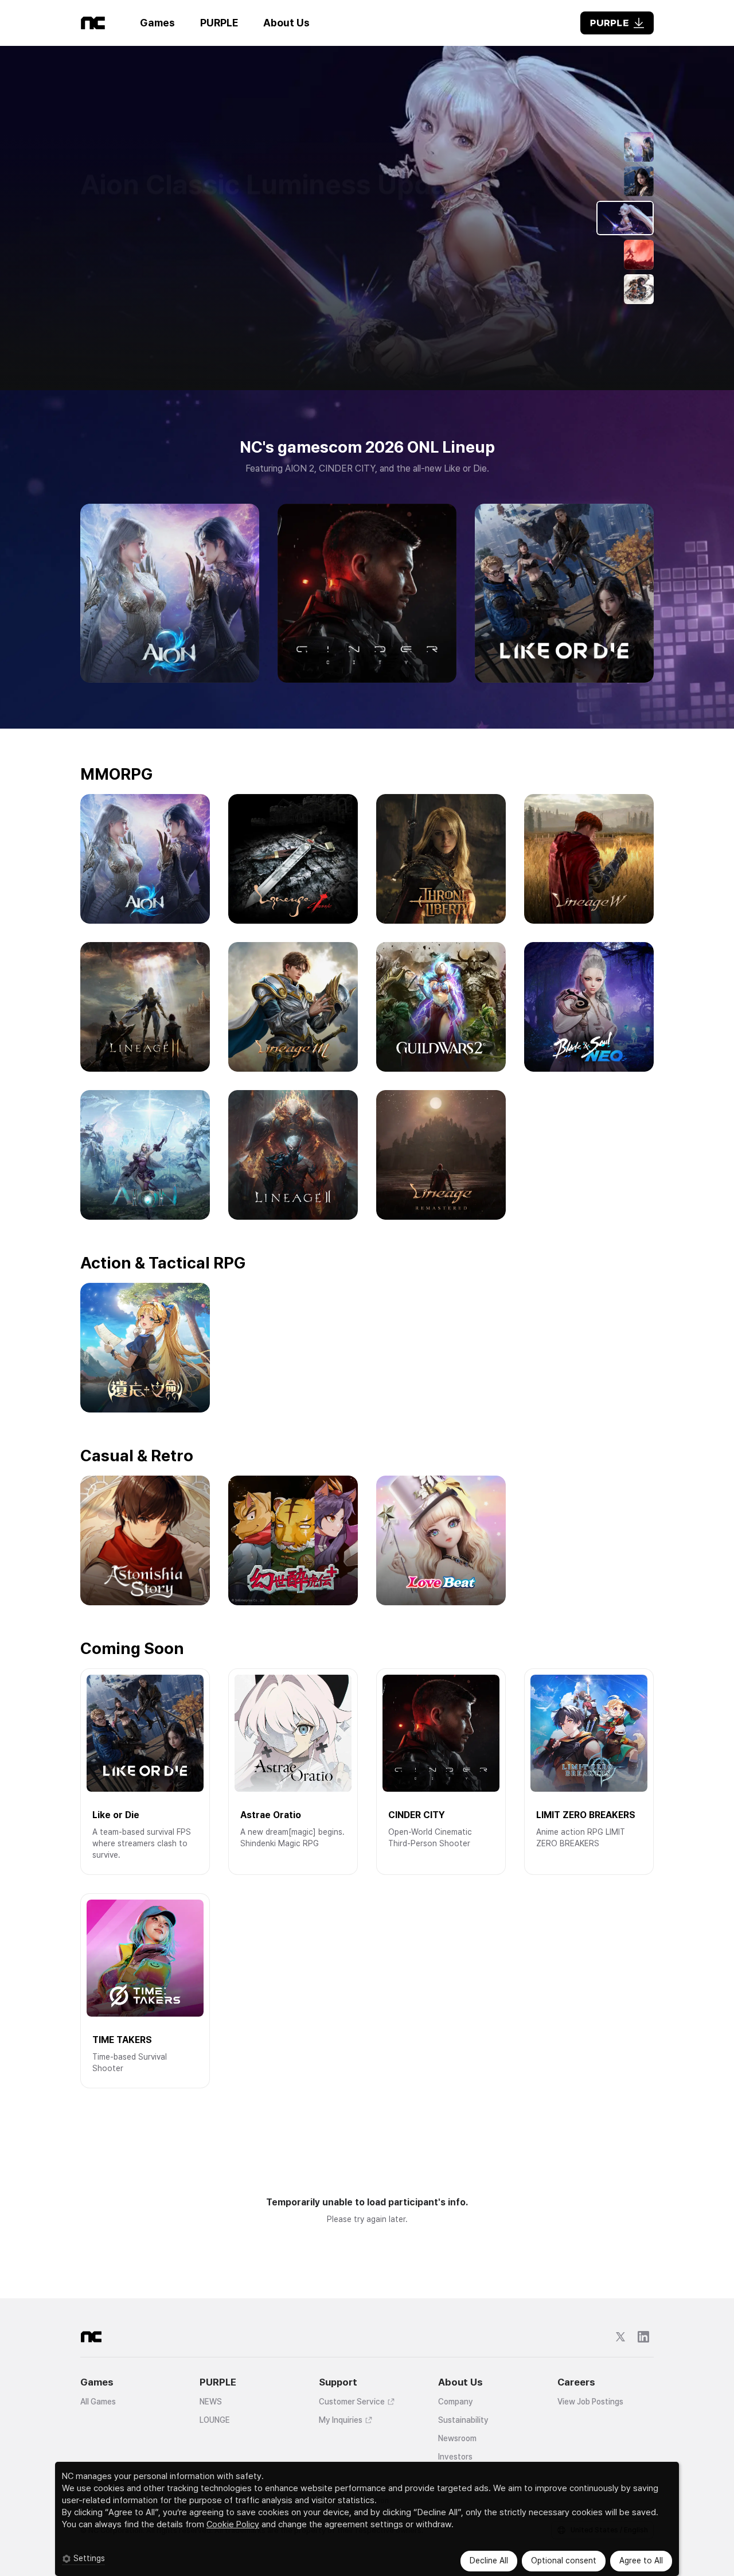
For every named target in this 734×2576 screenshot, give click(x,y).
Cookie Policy (233, 2524)
